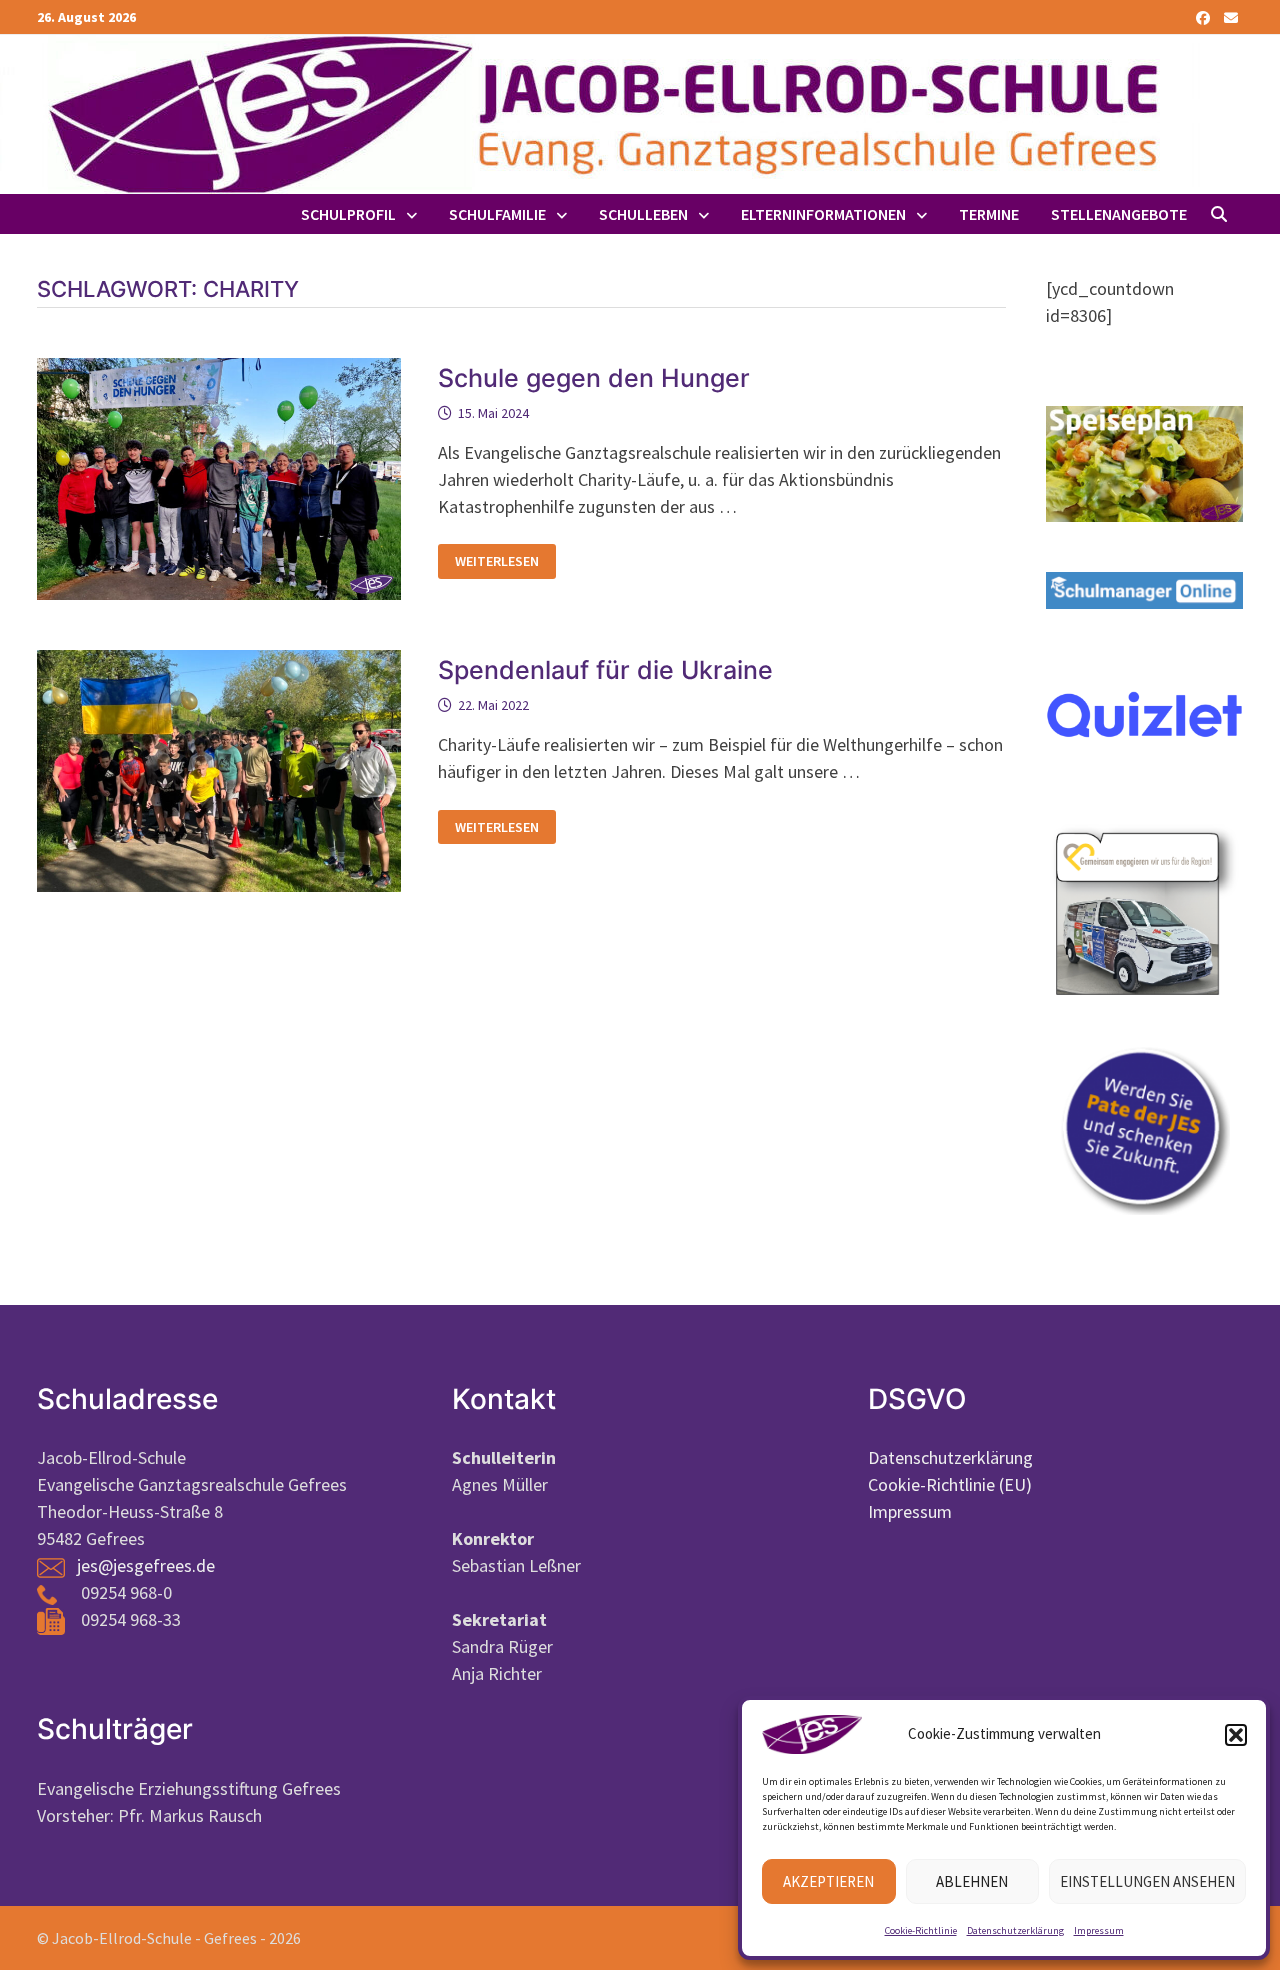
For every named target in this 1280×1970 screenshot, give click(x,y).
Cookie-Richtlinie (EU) (950, 1484)
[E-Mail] (1231, 16)
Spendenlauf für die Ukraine (605, 670)
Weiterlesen (496, 561)
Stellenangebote (1119, 214)
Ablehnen (972, 1881)
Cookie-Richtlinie (921, 1930)
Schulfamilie (497, 214)
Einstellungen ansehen (1147, 1881)
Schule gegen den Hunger (594, 378)
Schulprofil (348, 214)
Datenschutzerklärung (1015, 1930)
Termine (989, 214)
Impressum (1099, 1930)
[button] (1236, 1735)
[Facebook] (1205, 16)
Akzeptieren (828, 1881)
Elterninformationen (823, 214)
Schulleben (643, 214)
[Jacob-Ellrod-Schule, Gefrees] (600, 112)
